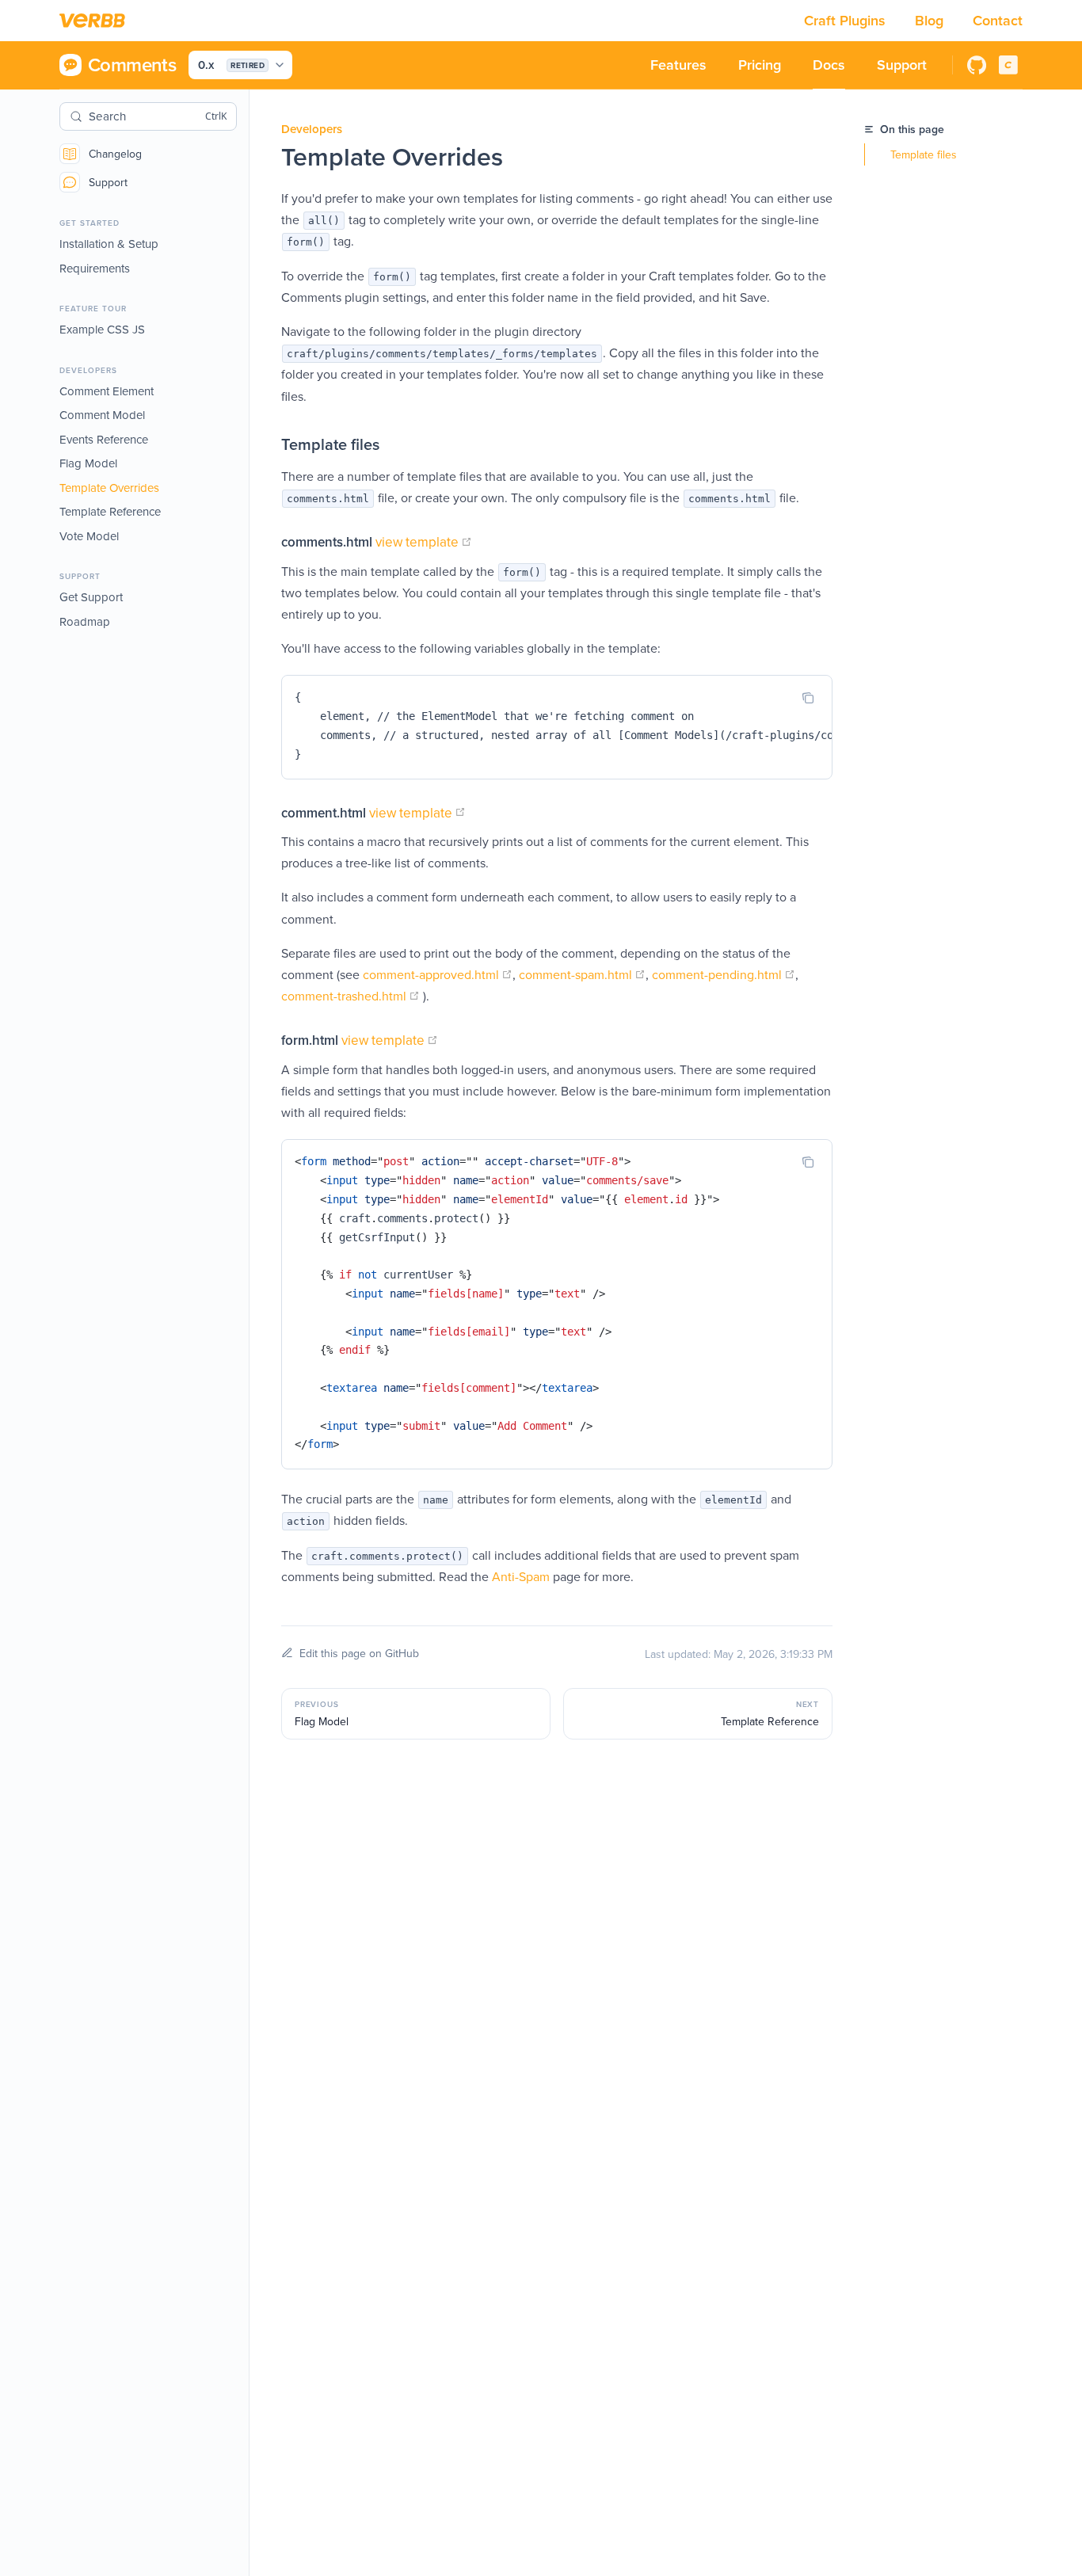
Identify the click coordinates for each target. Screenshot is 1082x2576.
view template (424, 542)
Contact (998, 20)
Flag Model (88, 463)
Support (108, 182)
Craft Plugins (847, 20)
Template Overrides (109, 488)
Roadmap (85, 621)
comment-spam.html (582, 974)
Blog (931, 20)
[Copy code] (808, 698)
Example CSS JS (102, 329)
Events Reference (104, 439)
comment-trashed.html (351, 996)
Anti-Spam (521, 1576)
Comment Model (102, 415)
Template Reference (110, 511)
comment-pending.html (724, 974)
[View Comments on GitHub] (977, 65)
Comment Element (107, 391)
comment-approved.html (438, 974)
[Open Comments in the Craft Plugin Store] (1008, 65)
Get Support (91, 597)
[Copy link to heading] (265, 444)
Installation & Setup (109, 244)
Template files (924, 154)
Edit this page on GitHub (359, 1653)
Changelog (115, 154)
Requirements (95, 268)
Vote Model (89, 536)
